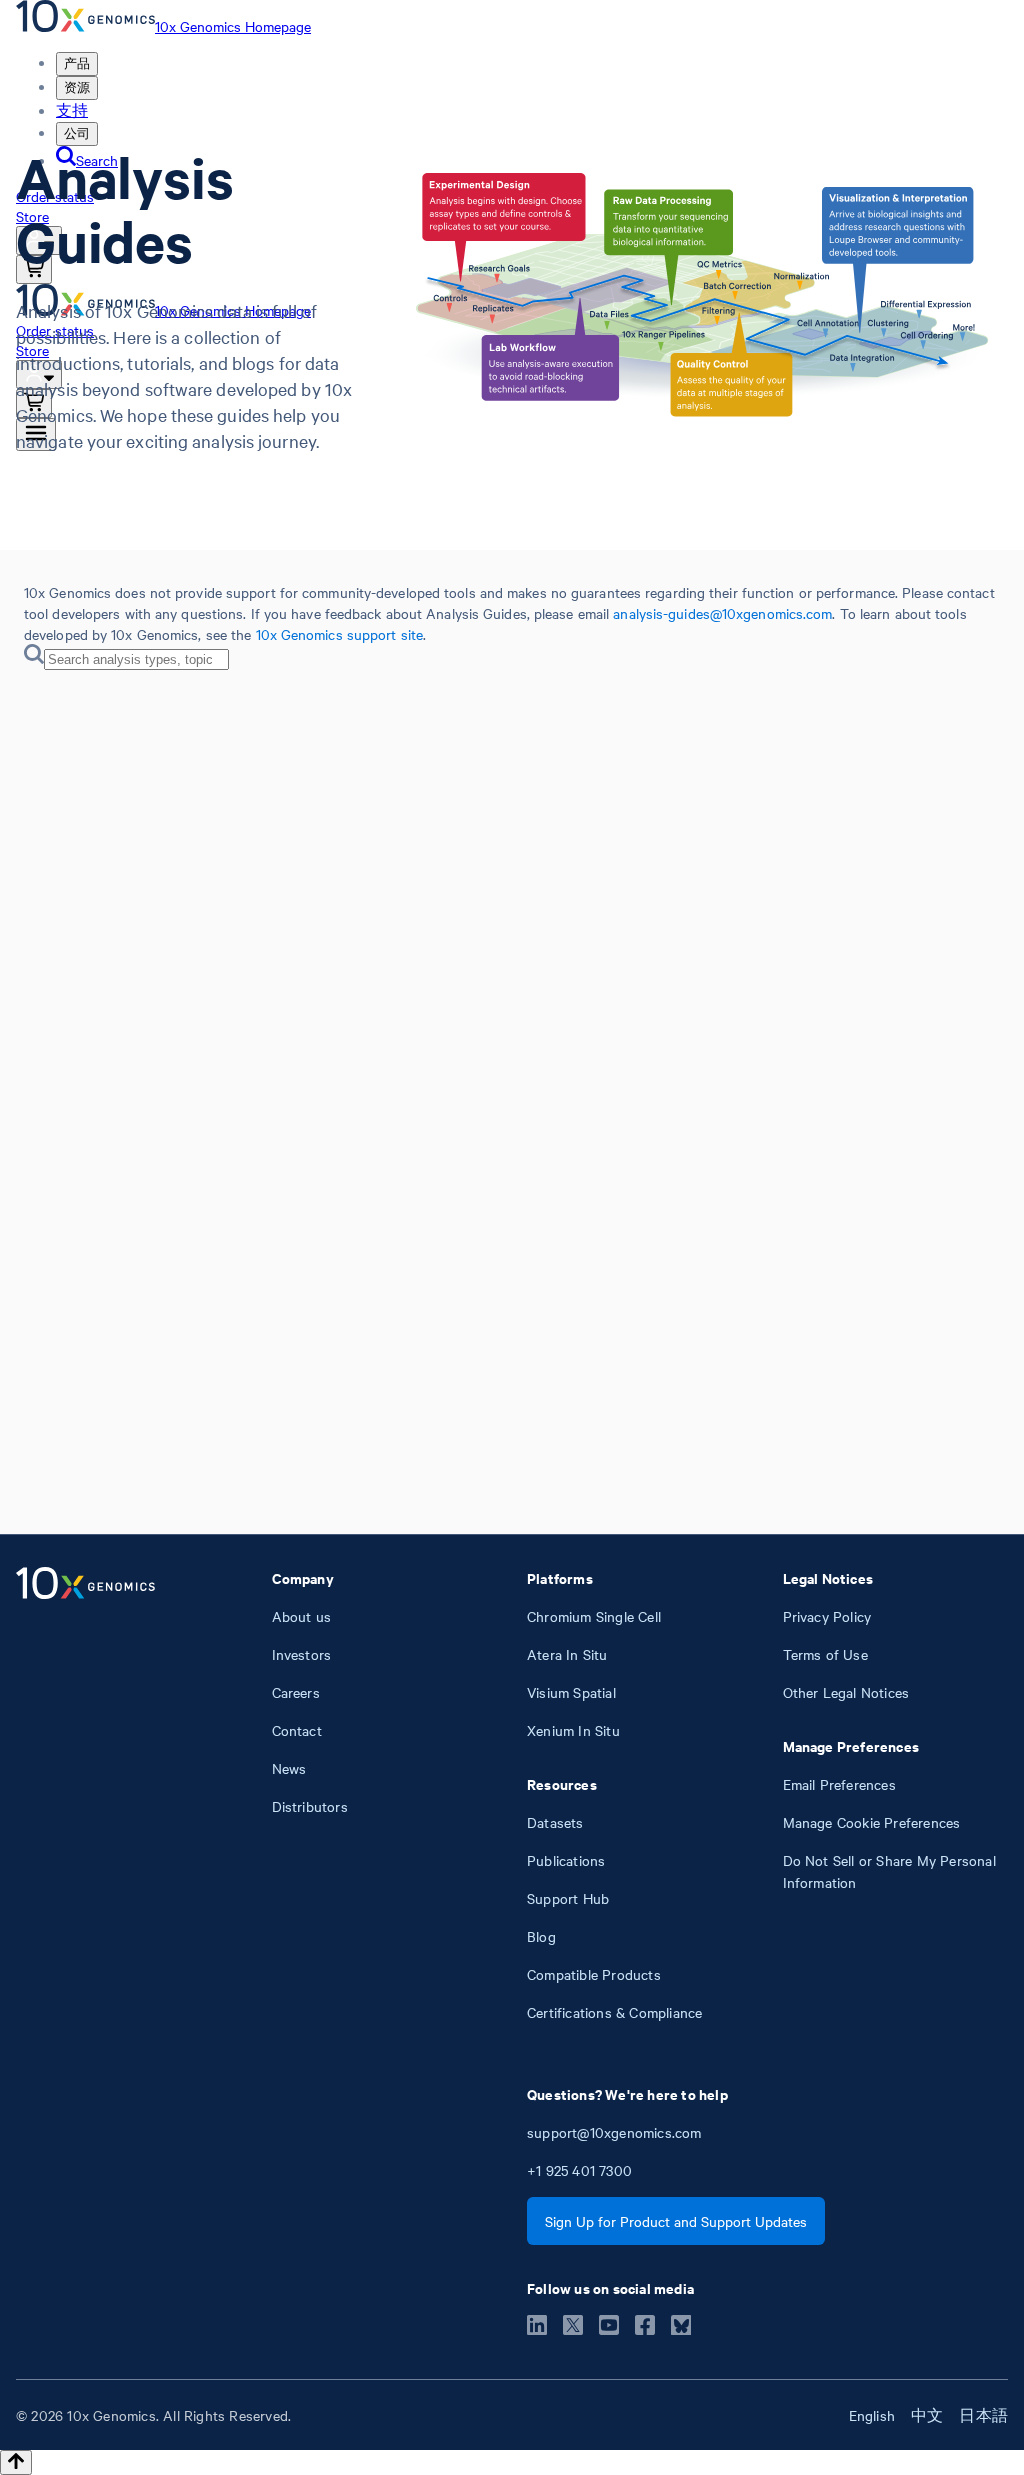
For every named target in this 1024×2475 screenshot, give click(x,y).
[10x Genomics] (85, 1795)
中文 (927, 2415)
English (872, 2415)
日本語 (983, 2415)
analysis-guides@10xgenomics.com (722, 613)
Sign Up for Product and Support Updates (676, 2221)
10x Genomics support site (340, 634)
